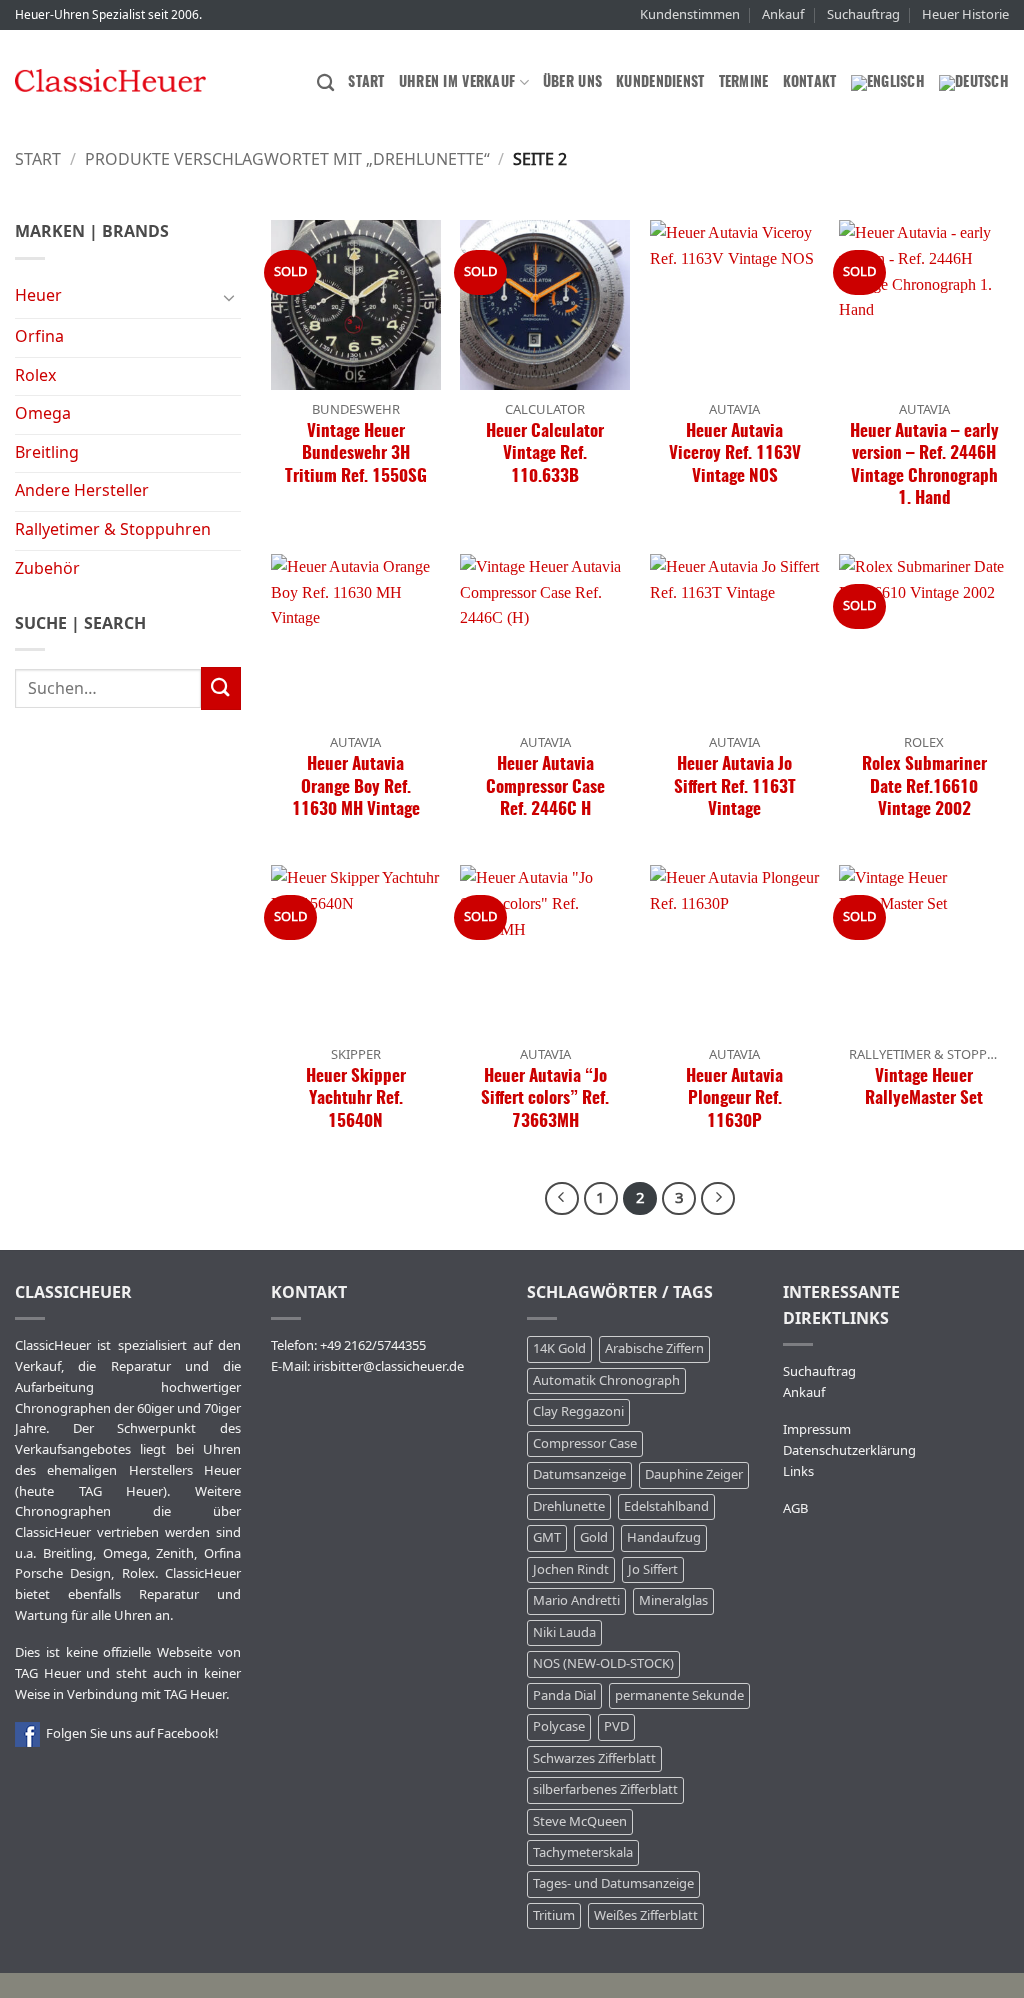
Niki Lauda (564, 1632)
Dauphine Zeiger (694, 1474)
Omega (43, 414)
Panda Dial (564, 1695)
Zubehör (47, 569)
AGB (795, 1508)
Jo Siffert (653, 1569)
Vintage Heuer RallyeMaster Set (924, 1087)
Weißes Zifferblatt (646, 1915)
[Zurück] (562, 1199)
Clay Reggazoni (578, 1411)
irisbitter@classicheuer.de (388, 1366)
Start (366, 82)
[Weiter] (718, 1199)
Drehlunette (569, 1506)
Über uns (572, 82)
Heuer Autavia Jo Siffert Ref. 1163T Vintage (735, 787)
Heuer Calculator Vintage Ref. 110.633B (545, 454)
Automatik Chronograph (606, 1380)
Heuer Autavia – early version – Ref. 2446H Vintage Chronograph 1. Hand (924, 465)
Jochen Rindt (571, 1569)
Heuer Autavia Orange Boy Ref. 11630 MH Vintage (356, 787)
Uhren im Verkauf (457, 82)
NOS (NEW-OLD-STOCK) (603, 1663)
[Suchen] (325, 83)
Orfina (39, 337)
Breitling (47, 453)
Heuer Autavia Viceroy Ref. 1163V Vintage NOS (735, 454)
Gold (594, 1537)
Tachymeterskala (583, 1852)
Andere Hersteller (82, 491)
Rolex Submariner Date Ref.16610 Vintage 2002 (924, 787)
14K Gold (559, 1348)
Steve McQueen (580, 1821)
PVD (616, 1726)
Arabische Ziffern (654, 1348)
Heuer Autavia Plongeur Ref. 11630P (734, 1099)
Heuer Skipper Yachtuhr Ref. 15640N (356, 1099)
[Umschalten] (229, 297)
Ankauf (783, 14)
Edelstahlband (666, 1506)
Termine (744, 82)
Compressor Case (585, 1443)
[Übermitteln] (221, 688)
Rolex (35, 376)
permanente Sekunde (679, 1695)
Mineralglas (673, 1600)
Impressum (817, 1429)
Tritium (554, 1915)
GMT (547, 1537)
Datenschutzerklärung (849, 1450)
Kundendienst (660, 82)
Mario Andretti (576, 1600)
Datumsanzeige (579, 1474)
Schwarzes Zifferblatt (594, 1758)
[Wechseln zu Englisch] (888, 83)
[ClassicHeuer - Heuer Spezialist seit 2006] (110, 80)
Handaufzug (664, 1537)
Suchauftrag (863, 14)
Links (798, 1471)
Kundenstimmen (690, 14)
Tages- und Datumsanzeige (613, 1883)
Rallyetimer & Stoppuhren (113, 530)
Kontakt (810, 82)
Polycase (559, 1726)
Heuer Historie (965, 14)
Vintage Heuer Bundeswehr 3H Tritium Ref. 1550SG (356, 454)
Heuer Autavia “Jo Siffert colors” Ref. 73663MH (545, 1099)
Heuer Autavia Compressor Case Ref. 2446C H (545, 787)
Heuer (38, 296)
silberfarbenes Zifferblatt (605, 1789)
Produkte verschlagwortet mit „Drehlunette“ (287, 160)
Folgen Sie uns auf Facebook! (129, 1733)
